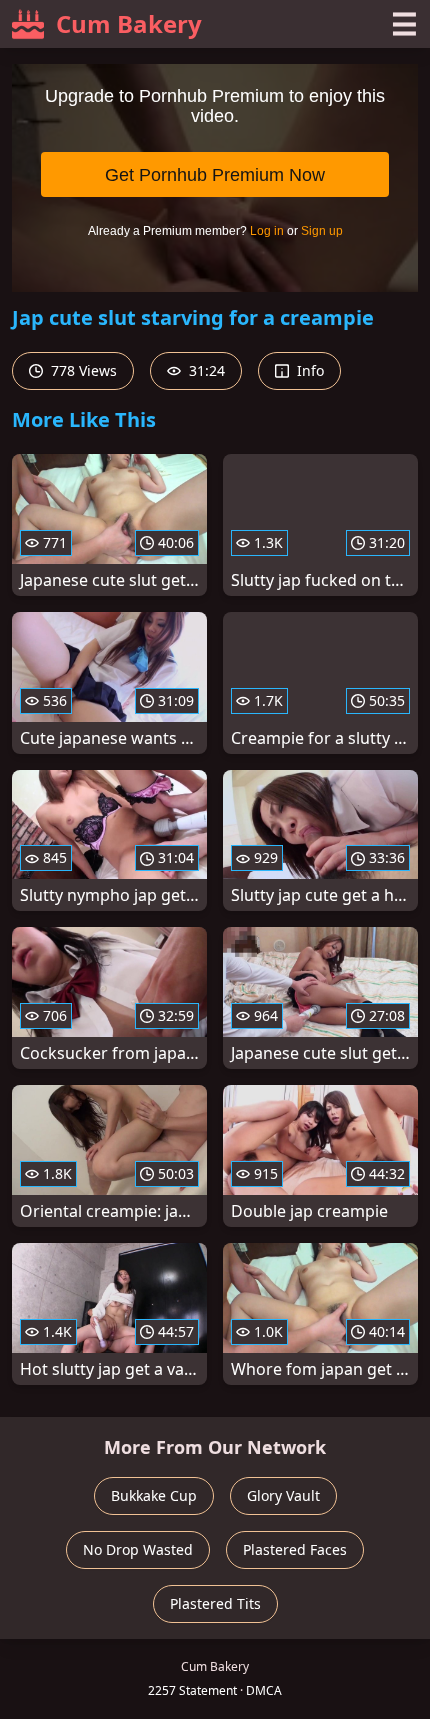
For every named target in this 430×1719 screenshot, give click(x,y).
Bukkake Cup (154, 1495)
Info (308, 370)
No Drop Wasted (138, 1549)
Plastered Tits (215, 1603)
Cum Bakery (129, 23)
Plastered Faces (295, 1549)
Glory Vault (283, 1495)
